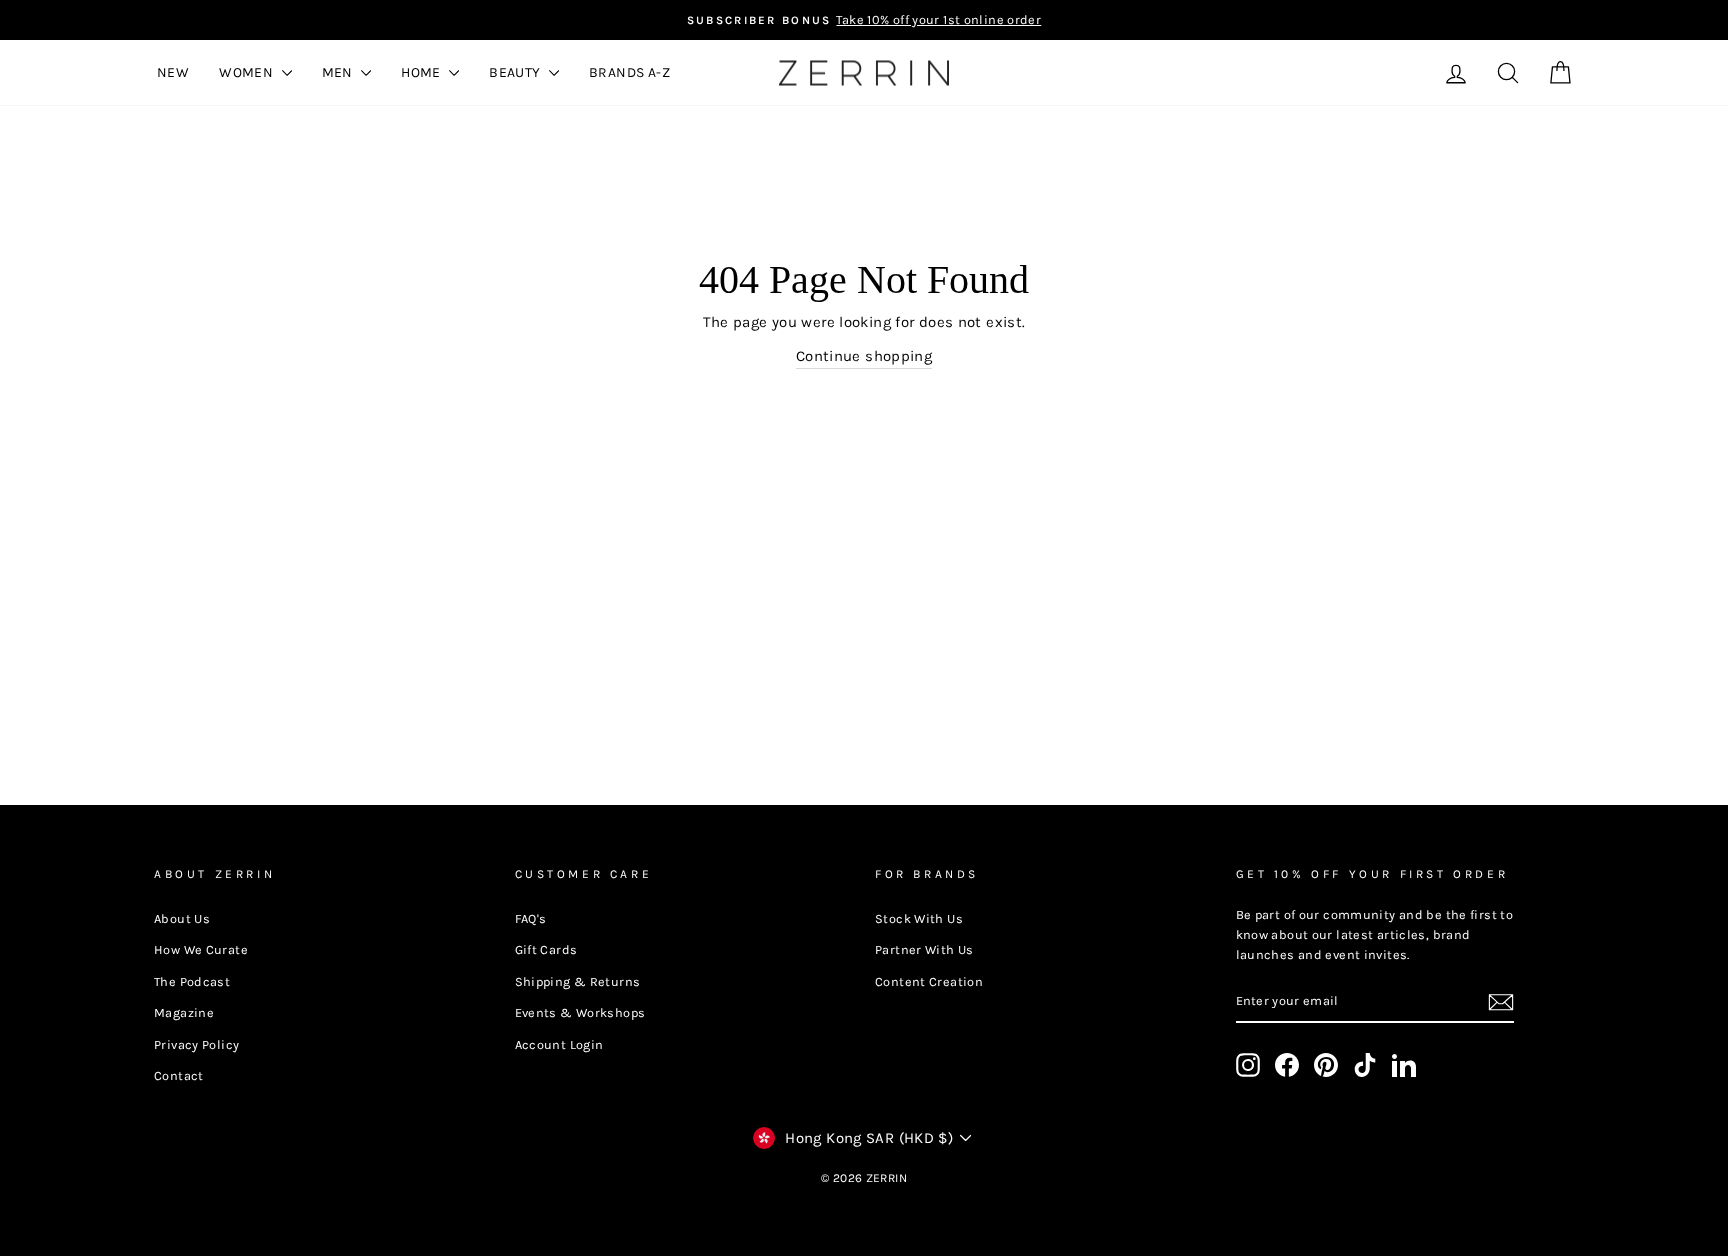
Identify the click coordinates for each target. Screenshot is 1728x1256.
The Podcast (192, 981)
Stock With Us (919, 918)
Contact (179, 1075)
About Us (182, 918)
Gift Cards (546, 949)
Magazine (184, 1012)
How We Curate (201, 949)
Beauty (516, 72)
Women (247, 72)
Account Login (559, 1044)
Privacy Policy (196, 1044)
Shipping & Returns (578, 981)
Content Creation (929, 981)
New (173, 72)
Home (422, 72)
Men (339, 72)
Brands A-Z (629, 72)
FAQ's (531, 918)
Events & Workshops (580, 1012)
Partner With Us (924, 949)
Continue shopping (864, 356)
